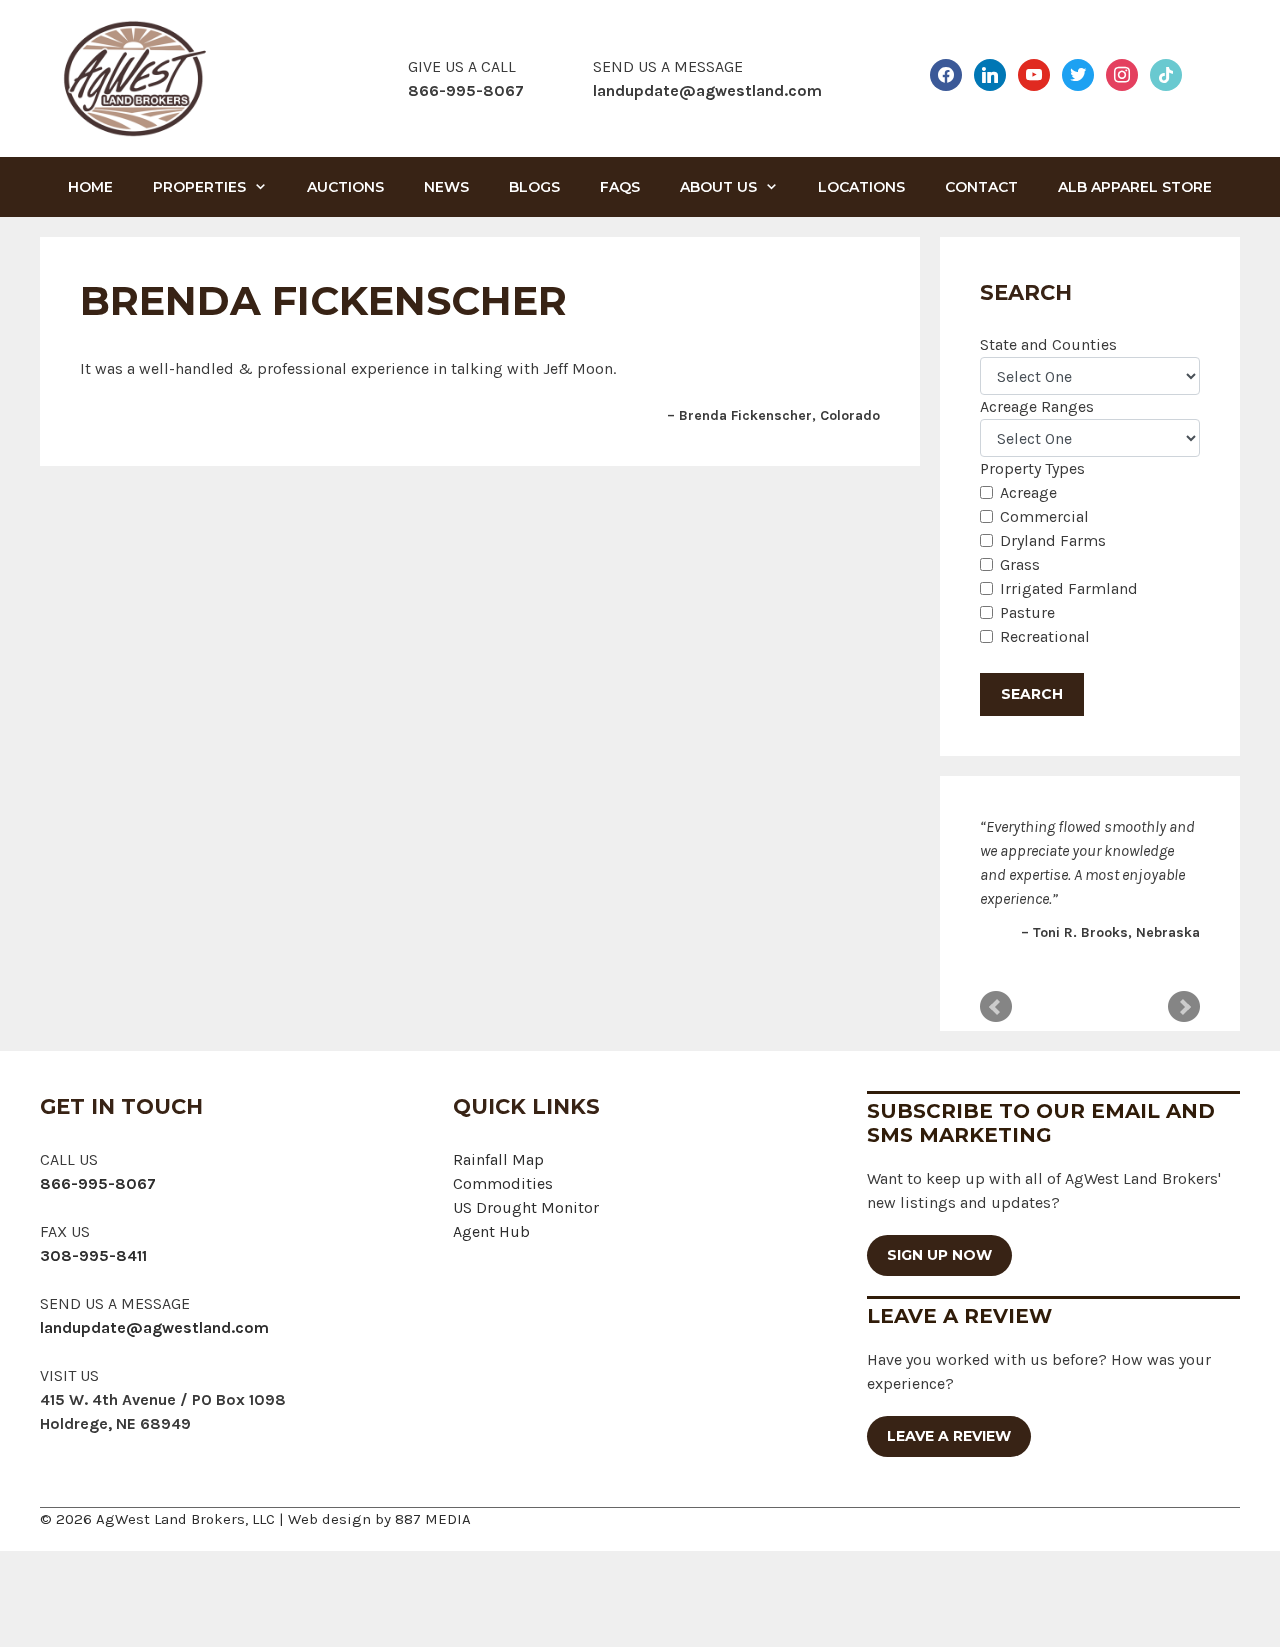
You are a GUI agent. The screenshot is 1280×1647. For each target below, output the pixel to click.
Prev (996, 1007)
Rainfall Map (498, 1159)
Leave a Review (949, 1436)
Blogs (534, 187)
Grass (1020, 564)
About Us (718, 187)
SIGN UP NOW (939, 1255)
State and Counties (1048, 344)
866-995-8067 (98, 1183)
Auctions (345, 187)
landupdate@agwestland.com (707, 90)
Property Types (1032, 468)
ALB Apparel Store (1135, 187)
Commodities (503, 1183)
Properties (199, 187)
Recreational (1045, 636)
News (446, 187)
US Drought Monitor (526, 1207)
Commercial (1044, 516)
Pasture (1027, 612)
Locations (861, 187)
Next (1184, 1007)
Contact (981, 187)
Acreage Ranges (1037, 406)
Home (90, 187)
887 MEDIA (433, 1519)
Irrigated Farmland (1069, 588)
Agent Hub (491, 1231)
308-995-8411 (93, 1255)
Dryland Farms (1053, 540)
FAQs (620, 187)
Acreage (1028, 492)
